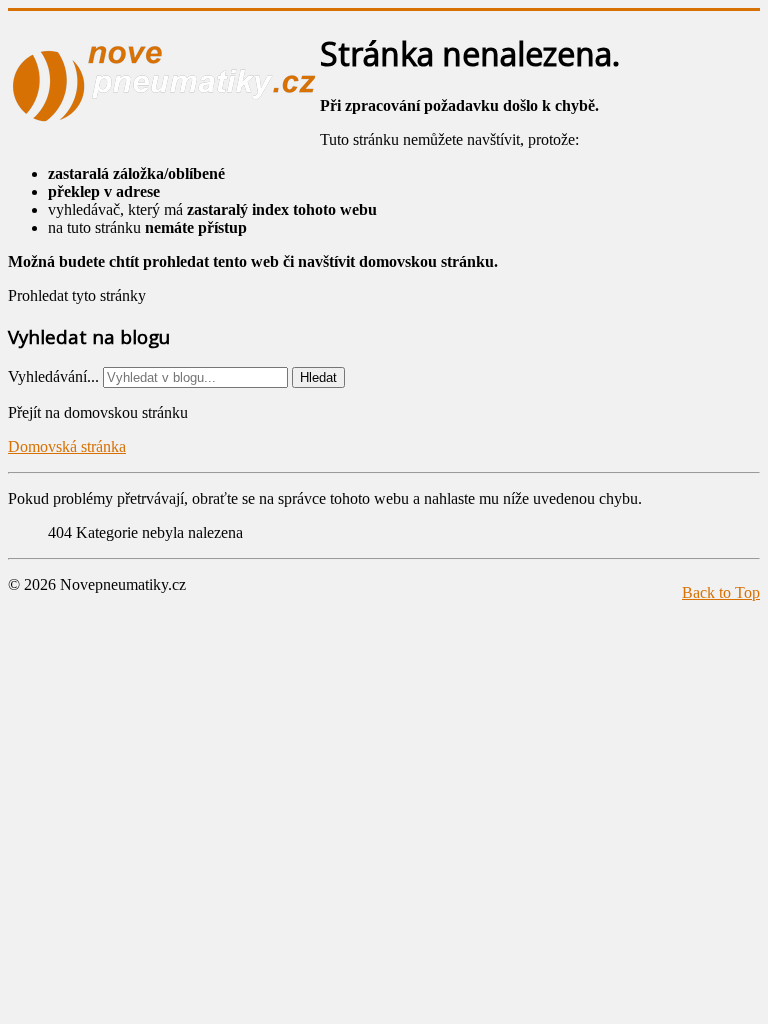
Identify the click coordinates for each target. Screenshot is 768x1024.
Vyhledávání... (53, 376)
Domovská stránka (67, 446)
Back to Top (721, 592)
